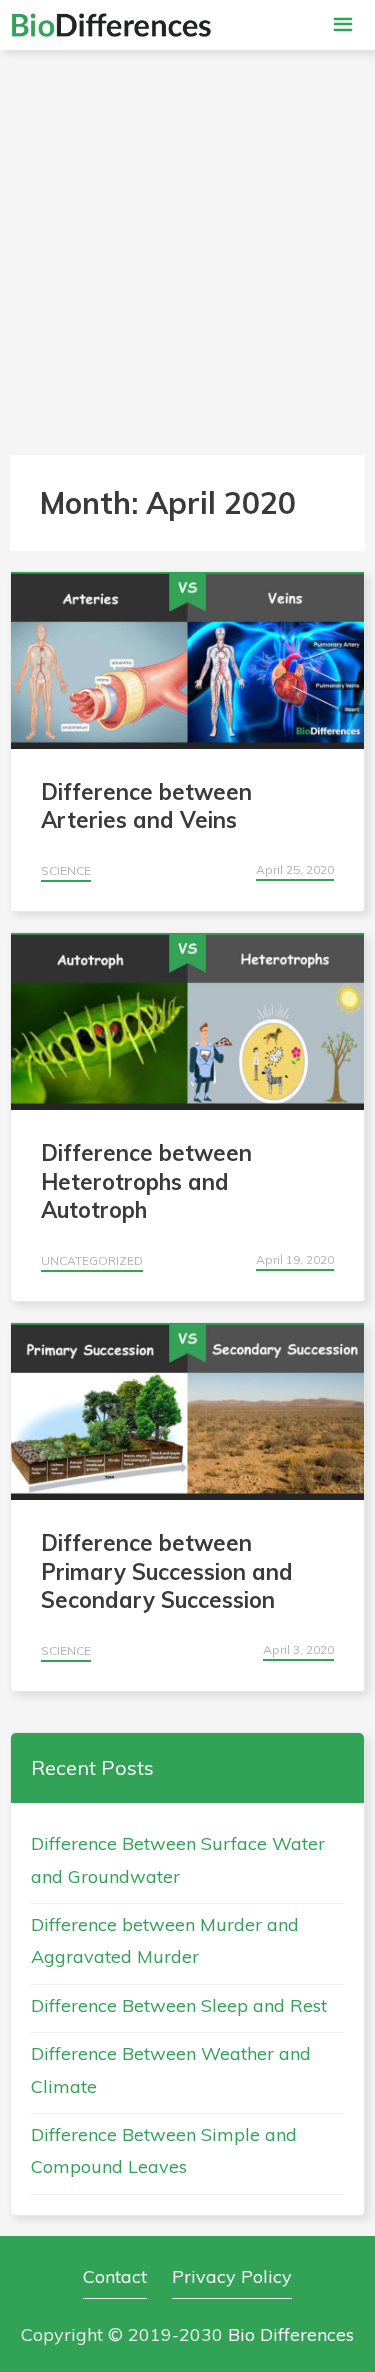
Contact (115, 2276)
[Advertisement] (187, 247)
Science (66, 870)
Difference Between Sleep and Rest (179, 2005)
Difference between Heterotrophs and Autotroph (146, 1181)
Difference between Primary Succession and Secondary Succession (167, 1571)
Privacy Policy (232, 2276)
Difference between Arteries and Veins (146, 806)
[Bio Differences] (111, 25)
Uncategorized (92, 1260)
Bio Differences (291, 2334)
